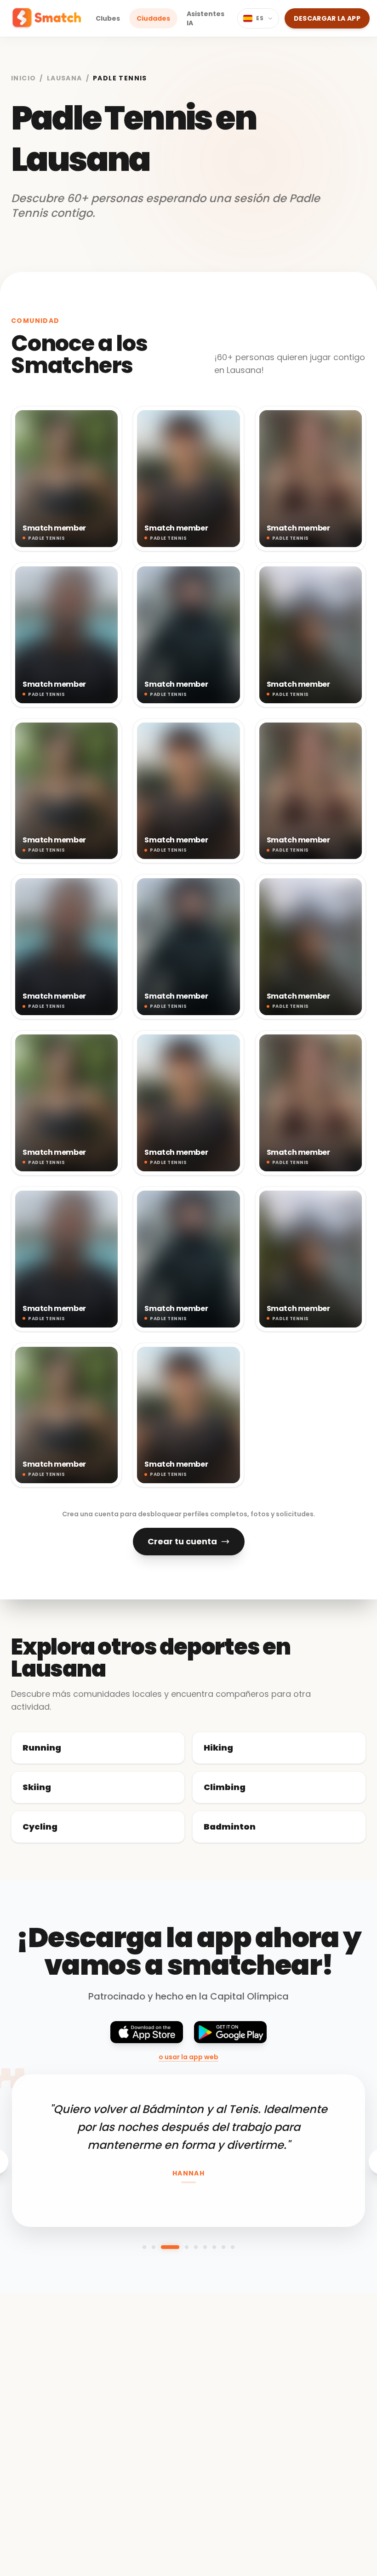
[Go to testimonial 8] (223, 2247)
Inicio (23, 78)
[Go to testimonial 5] (196, 2247)
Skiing (37, 1787)
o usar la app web (188, 2057)
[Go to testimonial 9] (233, 2247)
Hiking (218, 1748)
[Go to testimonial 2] (154, 2247)
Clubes (108, 18)
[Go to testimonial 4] (187, 2247)
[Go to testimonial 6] (205, 2247)
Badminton (230, 1827)
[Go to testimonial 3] (170, 2247)
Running (42, 1748)
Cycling (40, 1827)
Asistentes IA (206, 18)
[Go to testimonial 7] (214, 2247)
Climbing (225, 1787)
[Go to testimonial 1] (144, 2247)
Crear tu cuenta (182, 1541)
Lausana (65, 78)
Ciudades (153, 18)
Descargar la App (327, 18)
